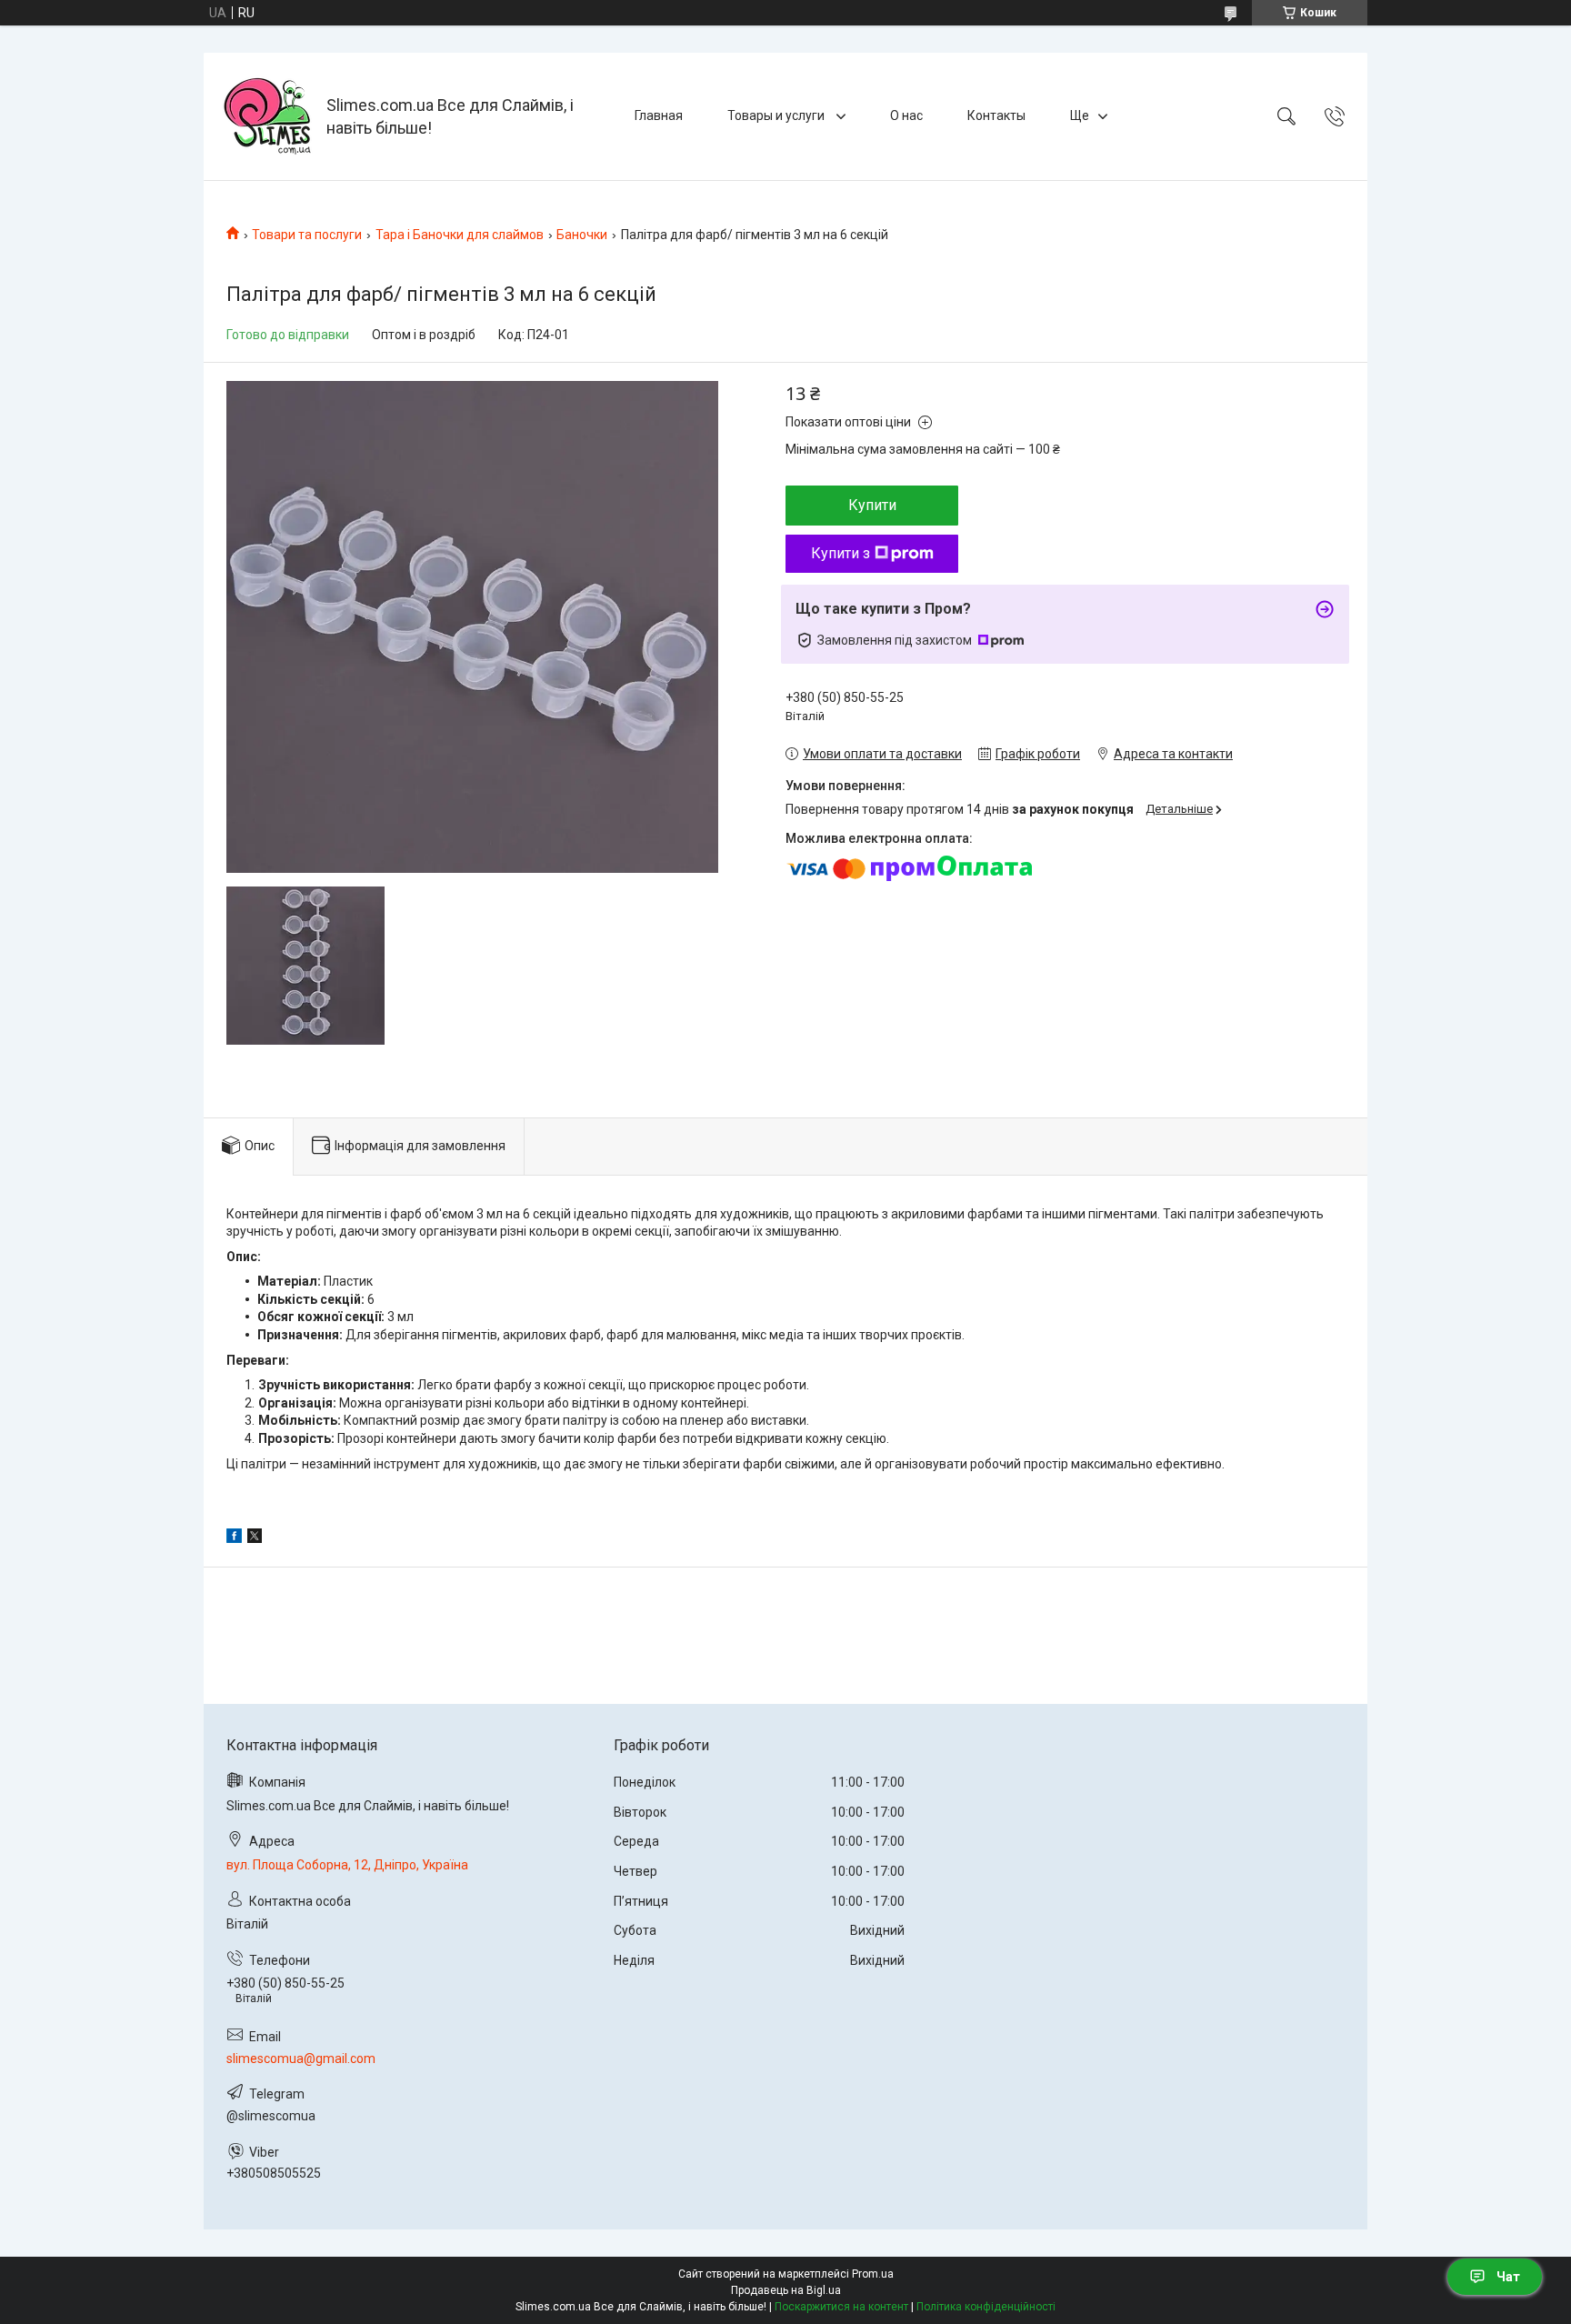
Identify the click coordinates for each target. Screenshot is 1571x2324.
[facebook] (234, 1538)
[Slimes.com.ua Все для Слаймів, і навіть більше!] (267, 116)
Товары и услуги (777, 115)
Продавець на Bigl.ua (786, 2290)
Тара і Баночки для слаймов (460, 235)
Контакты (996, 115)
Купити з (841, 553)
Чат (1508, 2277)
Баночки (582, 235)
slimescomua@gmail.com (301, 2059)
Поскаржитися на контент (841, 2307)
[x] (255, 1538)
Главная (659, 115)
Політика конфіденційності (986, 2307)
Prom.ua (873, 2274)
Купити (872, 505)
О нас (906, 115)
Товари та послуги (307, 235)
